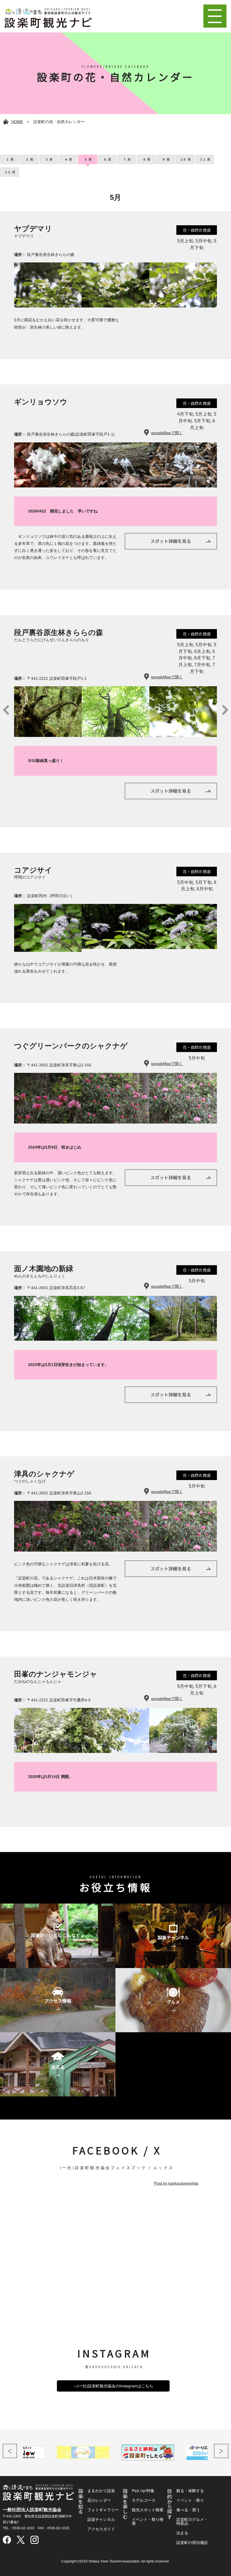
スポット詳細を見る (171, 541)
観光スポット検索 (148, 2510)
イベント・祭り (190, 2500)
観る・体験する (190, 2491)
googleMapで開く (167, 433)
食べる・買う (188, 2510)
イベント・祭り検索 (148, 2521)
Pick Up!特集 (143, 2491)
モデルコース (144, 2500)
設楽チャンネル (101, 2519)
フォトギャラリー (103, 2510)
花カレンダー (99, 2500)
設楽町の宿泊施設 (192, 2542)
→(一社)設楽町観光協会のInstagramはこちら (113, 2386)
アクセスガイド (101, 2529)
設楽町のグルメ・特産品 (192, 2521)
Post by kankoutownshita (176, 2183)
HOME (17, 122)
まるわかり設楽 (101, 2491)
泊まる (182, 2533)
